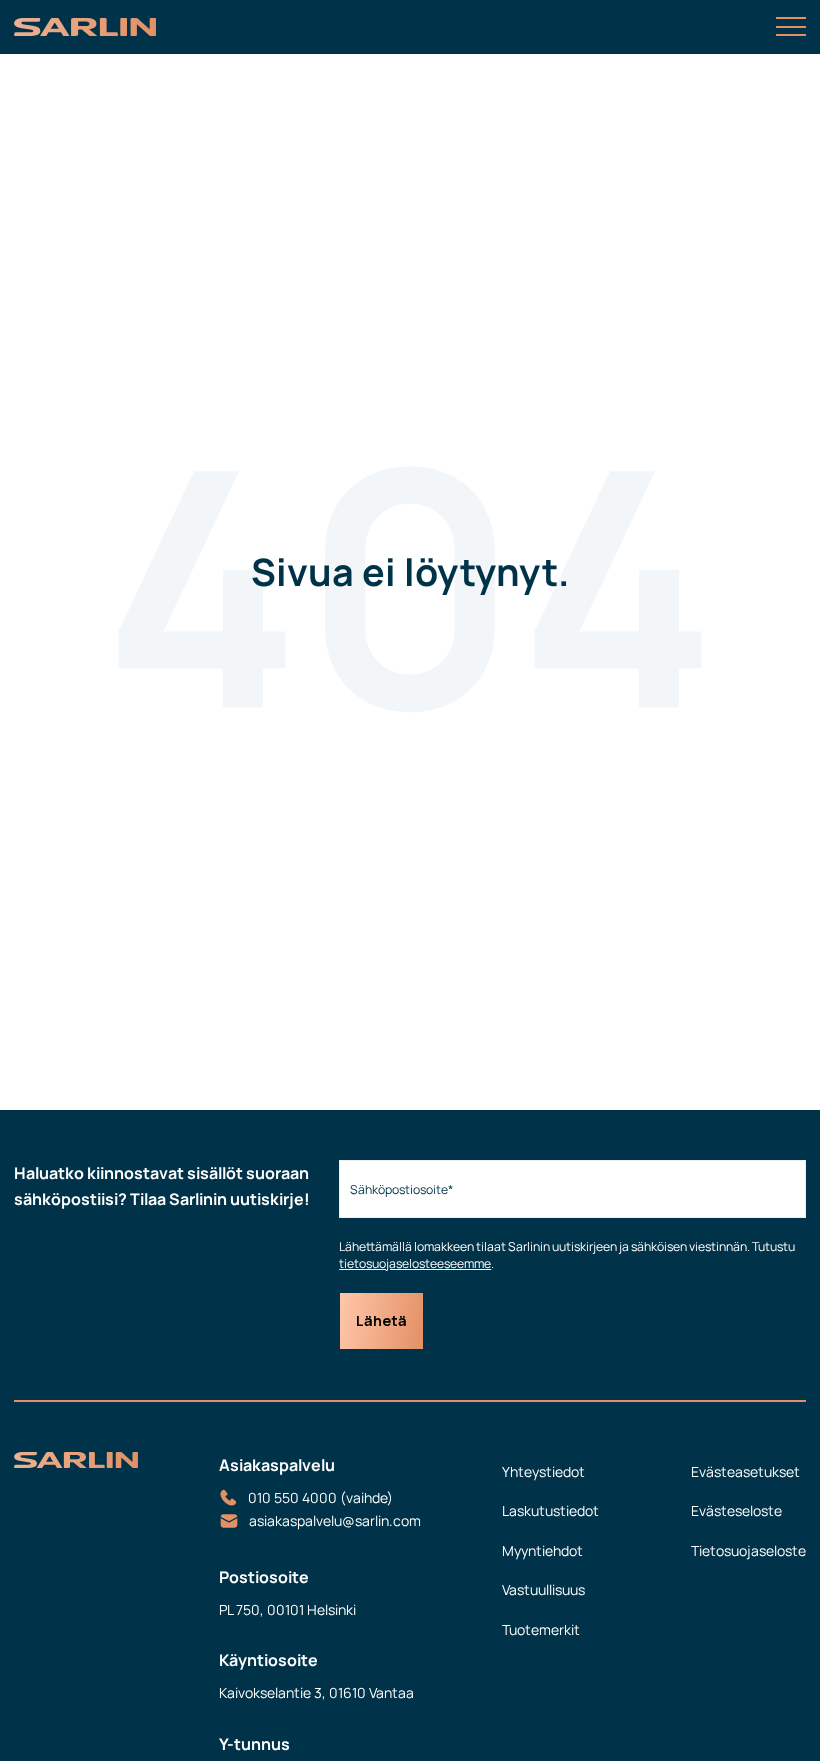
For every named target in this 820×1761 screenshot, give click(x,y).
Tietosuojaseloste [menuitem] (748, 1550)
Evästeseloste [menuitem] (736, 1510)
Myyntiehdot (542, 1550)
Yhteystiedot (543, 1471)
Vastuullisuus (543, 1589)
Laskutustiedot (550, 1510)
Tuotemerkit (541, 1629)
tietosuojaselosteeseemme (415, 1263)
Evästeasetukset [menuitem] (745, 1471)
